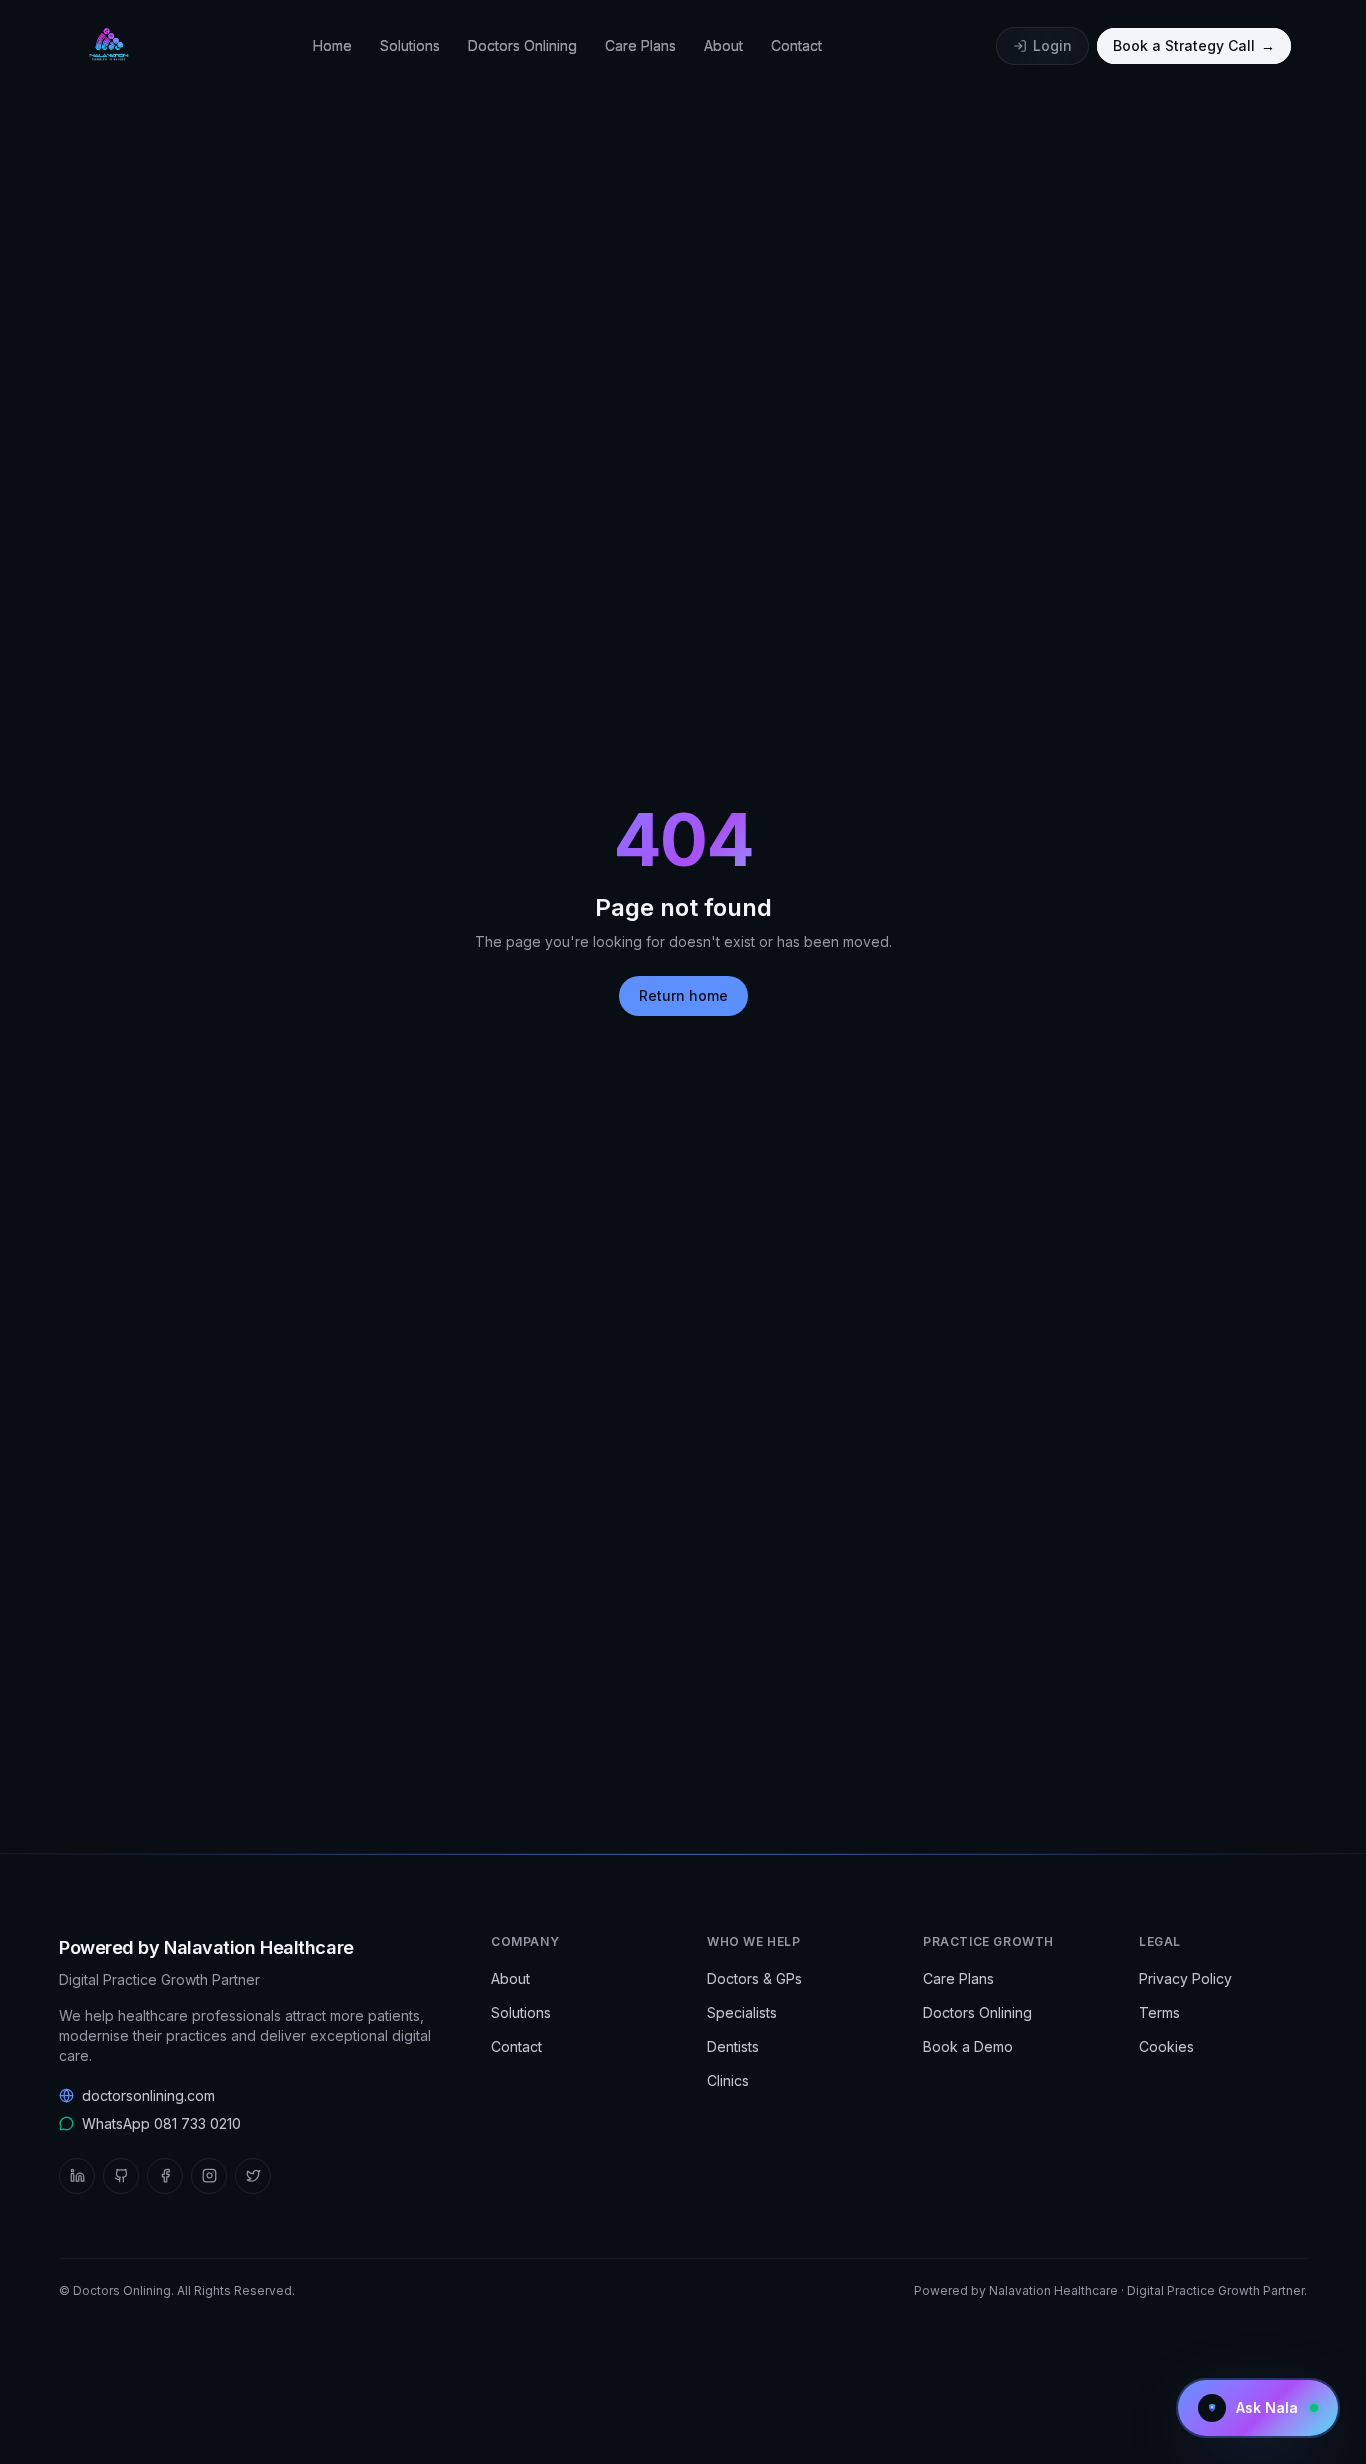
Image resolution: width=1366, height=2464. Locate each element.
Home (332, 45)
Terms (1159, 2012)
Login (1052, 45)
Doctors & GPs (754, 1978)
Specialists (742, 2012)
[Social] (77, 2176)
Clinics (728, 2080)
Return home (683, 995)
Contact (796, 45)
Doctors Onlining (522, 45)
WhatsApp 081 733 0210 (161, 2123)
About (723, 45)
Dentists (733, 2046)
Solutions (410, 45)
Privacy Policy (1185, 1978)
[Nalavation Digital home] (107, 46)
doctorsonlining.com (148, 2095)
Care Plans (640, 45)
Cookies (1166, 2046)
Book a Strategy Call (1194, 45)
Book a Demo (968, 2046)
